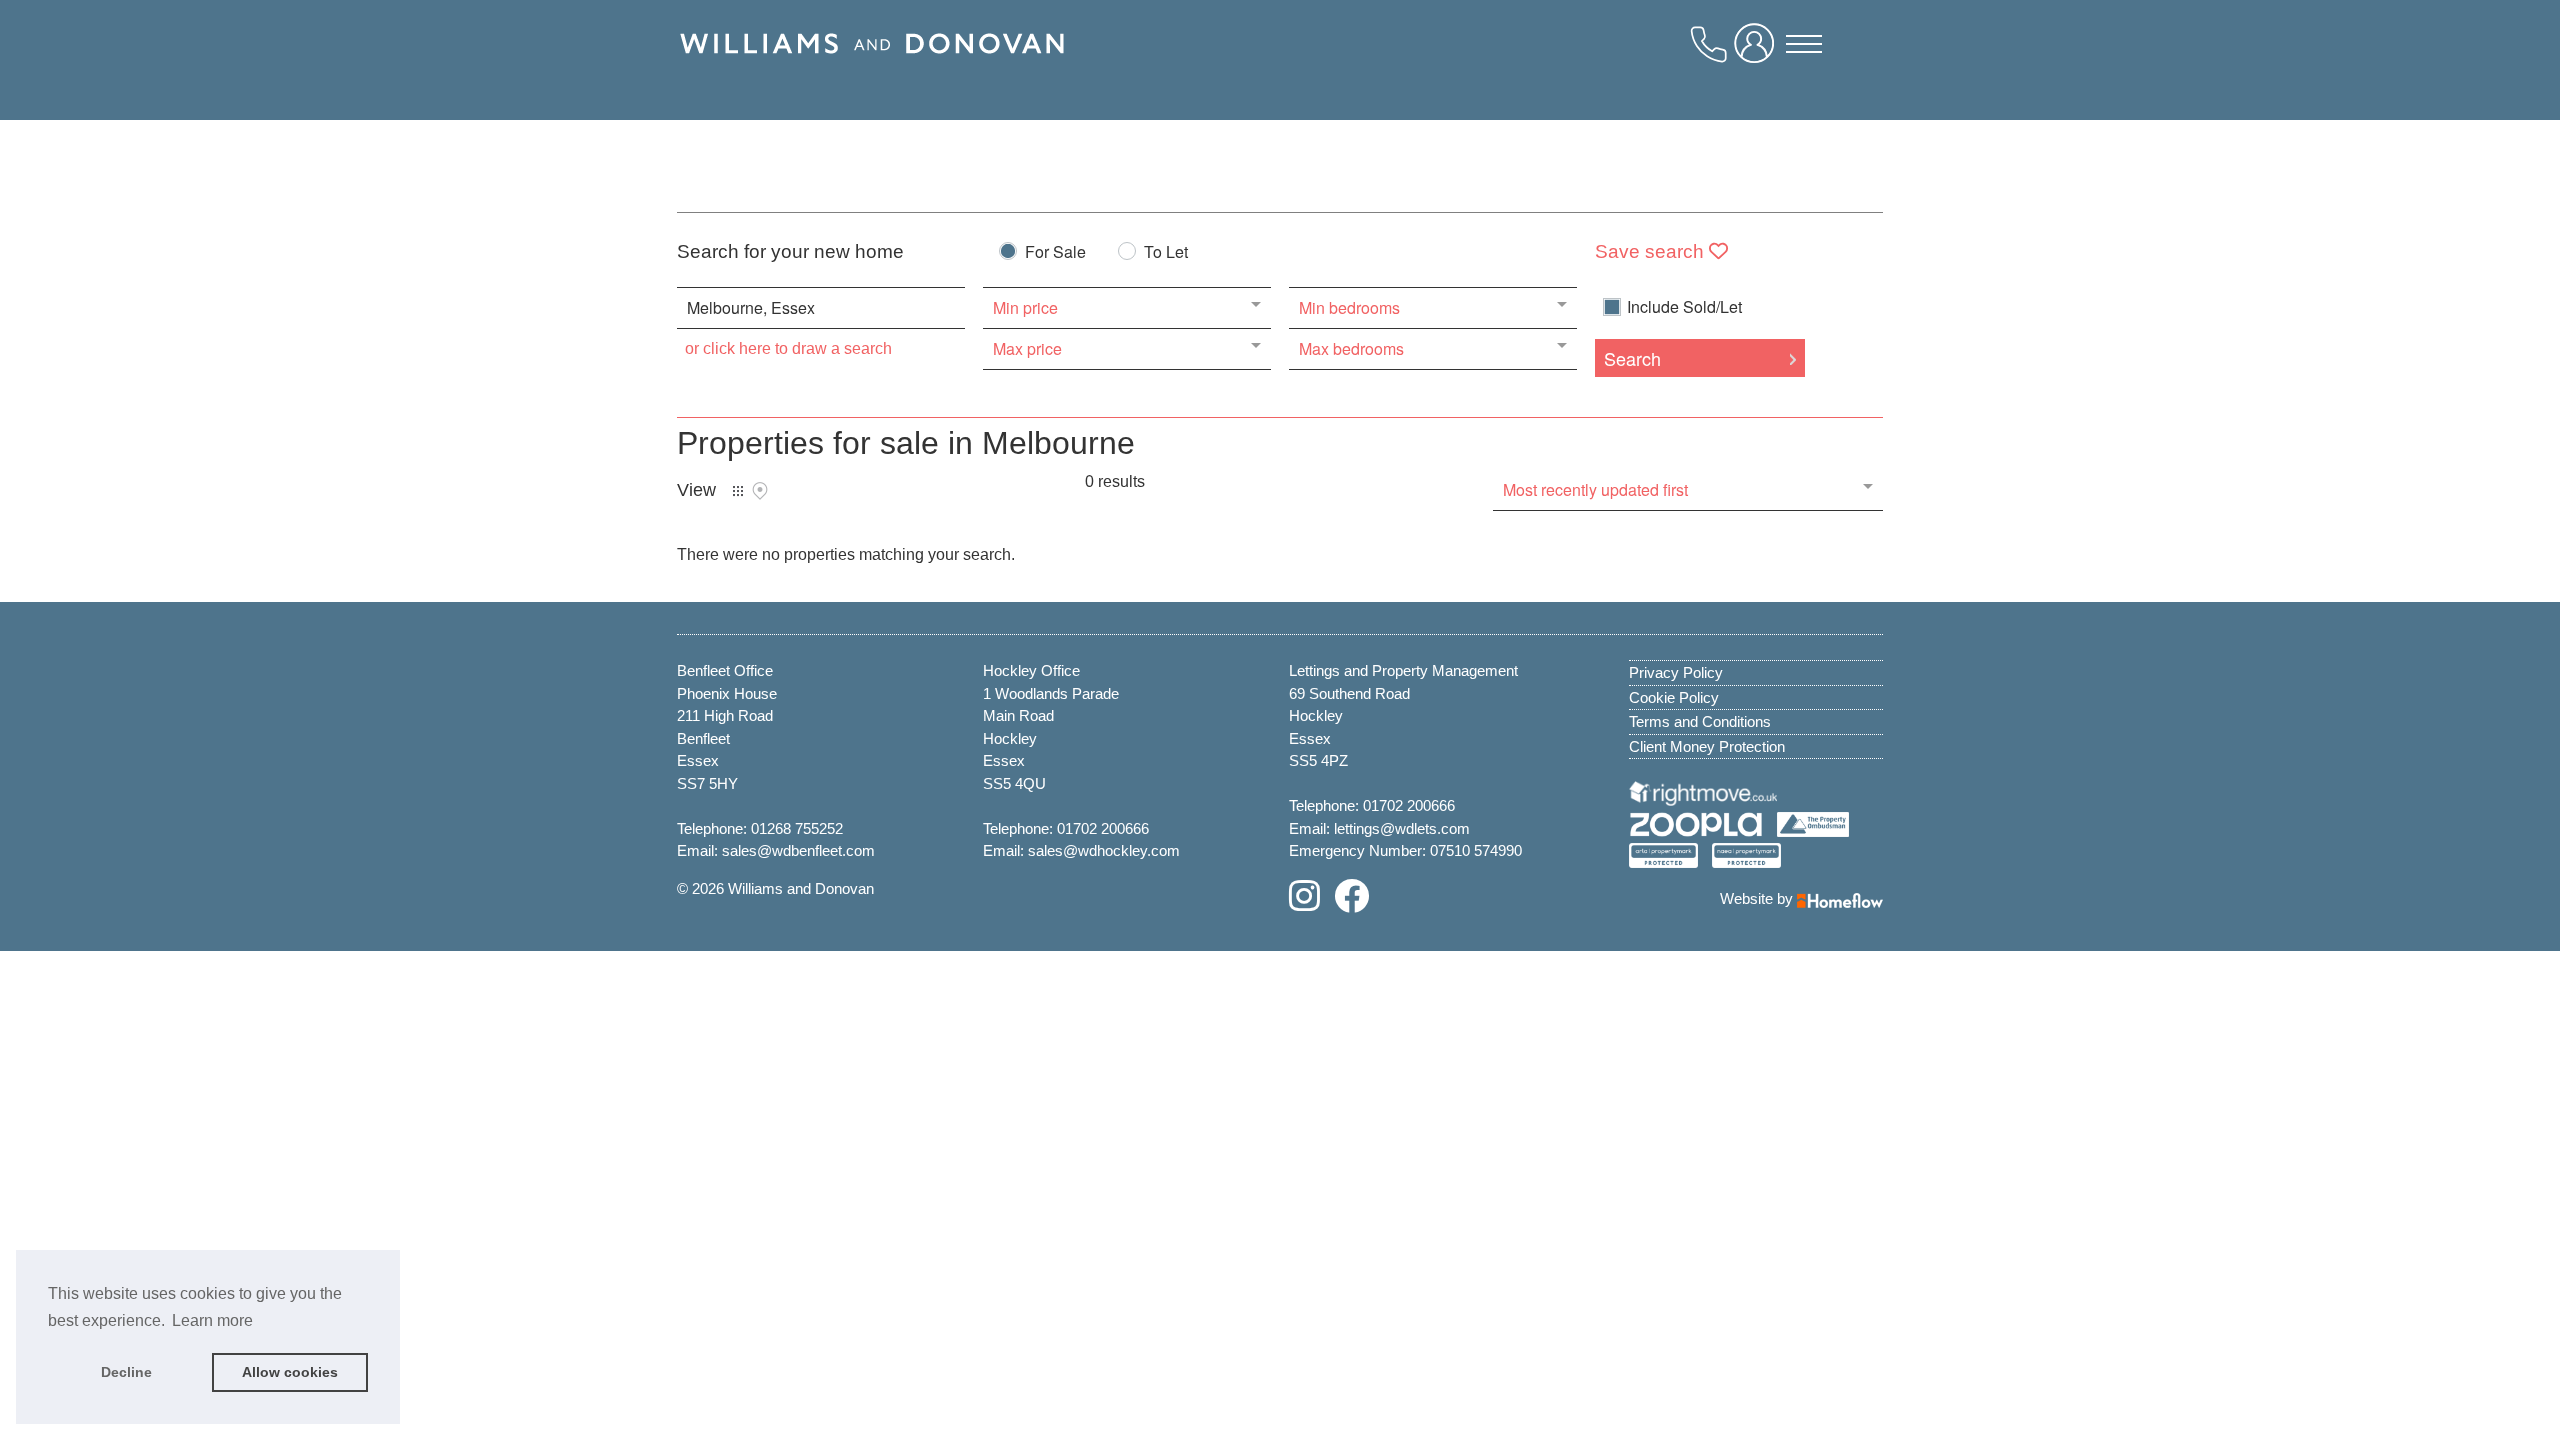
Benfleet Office (725, 670)
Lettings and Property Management (1403, 670)
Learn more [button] (212, 1320)
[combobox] (821, 308)
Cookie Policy (1674, 697)
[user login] (1758, 51)
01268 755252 (797, 828)
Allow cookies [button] (290, 1372)
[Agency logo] (872, 67)
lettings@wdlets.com (1402, 828)
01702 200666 (1103, 828)
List (738, 491)
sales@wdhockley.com (1104, 850)
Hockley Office (1031, 670)
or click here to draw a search (788, 348)
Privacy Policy (1676, 672)
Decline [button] (126, 1372)
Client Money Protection (1707, 746)
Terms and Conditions (1700, 721)
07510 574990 (1476, 850)
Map (760, 491)
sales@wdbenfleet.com (798, 850)
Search (1632, 358)
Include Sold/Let (1684, 307)
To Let (1166, 253)
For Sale (1055, 253)
